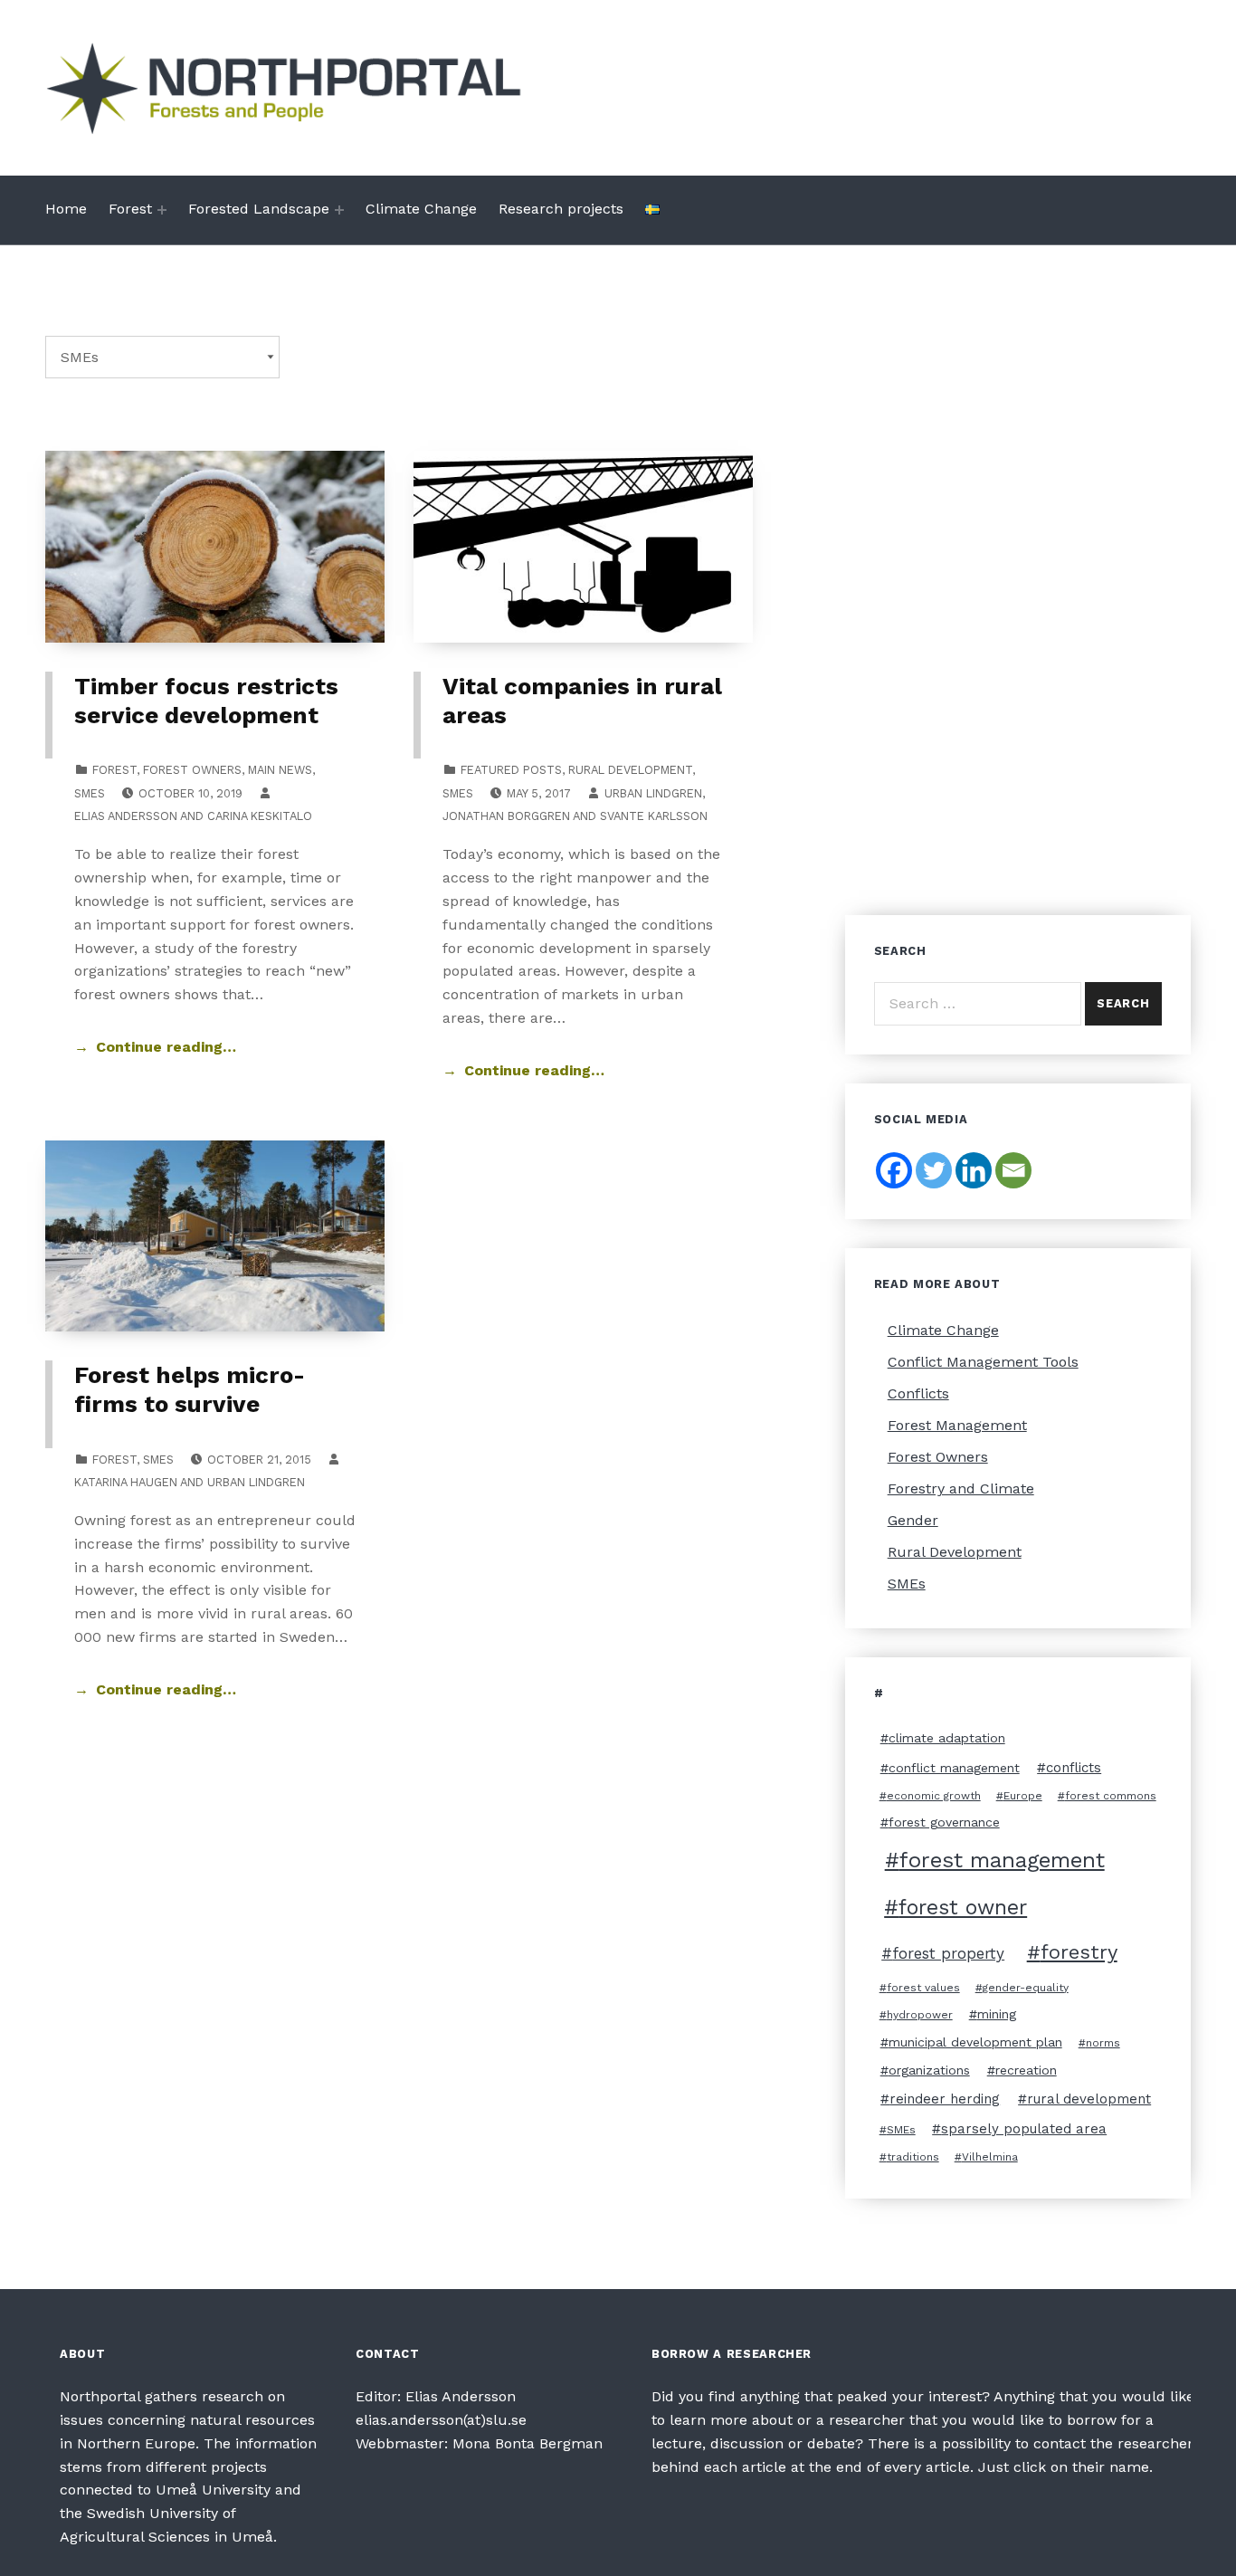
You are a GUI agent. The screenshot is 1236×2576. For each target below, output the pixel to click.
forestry (1079, 1952)
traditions (913, 2157)
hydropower (920, 2015)
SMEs (90, 793)
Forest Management (957, 1425)
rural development (1089, 2099)
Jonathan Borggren (506, 816)
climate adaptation (947, 1738)
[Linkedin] (974, 1170)
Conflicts (918, 1393)
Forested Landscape (259, 209)
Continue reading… (166, 1047)
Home (66, 209)
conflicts (1074, 1768)
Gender (913, 1520)
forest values (923, 1988)
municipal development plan (975, 2042)
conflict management (954, 1768)
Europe (1023, 1796)
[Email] (1013, 1170)
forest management (1002, 1860)
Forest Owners (192, 770)
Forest (130, 209)
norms (1103, 2043)
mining (997, 2014)
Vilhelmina (990, 2157)
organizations (929, 2070)
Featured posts (511, 770)
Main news (280, 770)
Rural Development (630, 770)
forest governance (944, 1822)
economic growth (934, 1796)
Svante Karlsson (654, 816)
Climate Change (421, 209)
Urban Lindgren (653, 793)
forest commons (1111, 1796)
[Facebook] (894, 1170)
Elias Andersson (126, 816)
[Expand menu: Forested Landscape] (339, 210)
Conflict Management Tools (983, 1362)
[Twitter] (934, 1170)
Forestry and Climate (961, 1488)
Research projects (561, 209)
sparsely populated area (1024, 2129)
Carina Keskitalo (260, 816)
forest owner (963, 1908)
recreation (1026, 2070)
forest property (948, 1953)
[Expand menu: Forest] (162, 210)
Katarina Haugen (126, 1482)
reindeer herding (945, 2099)
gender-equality (1026, 1988)
